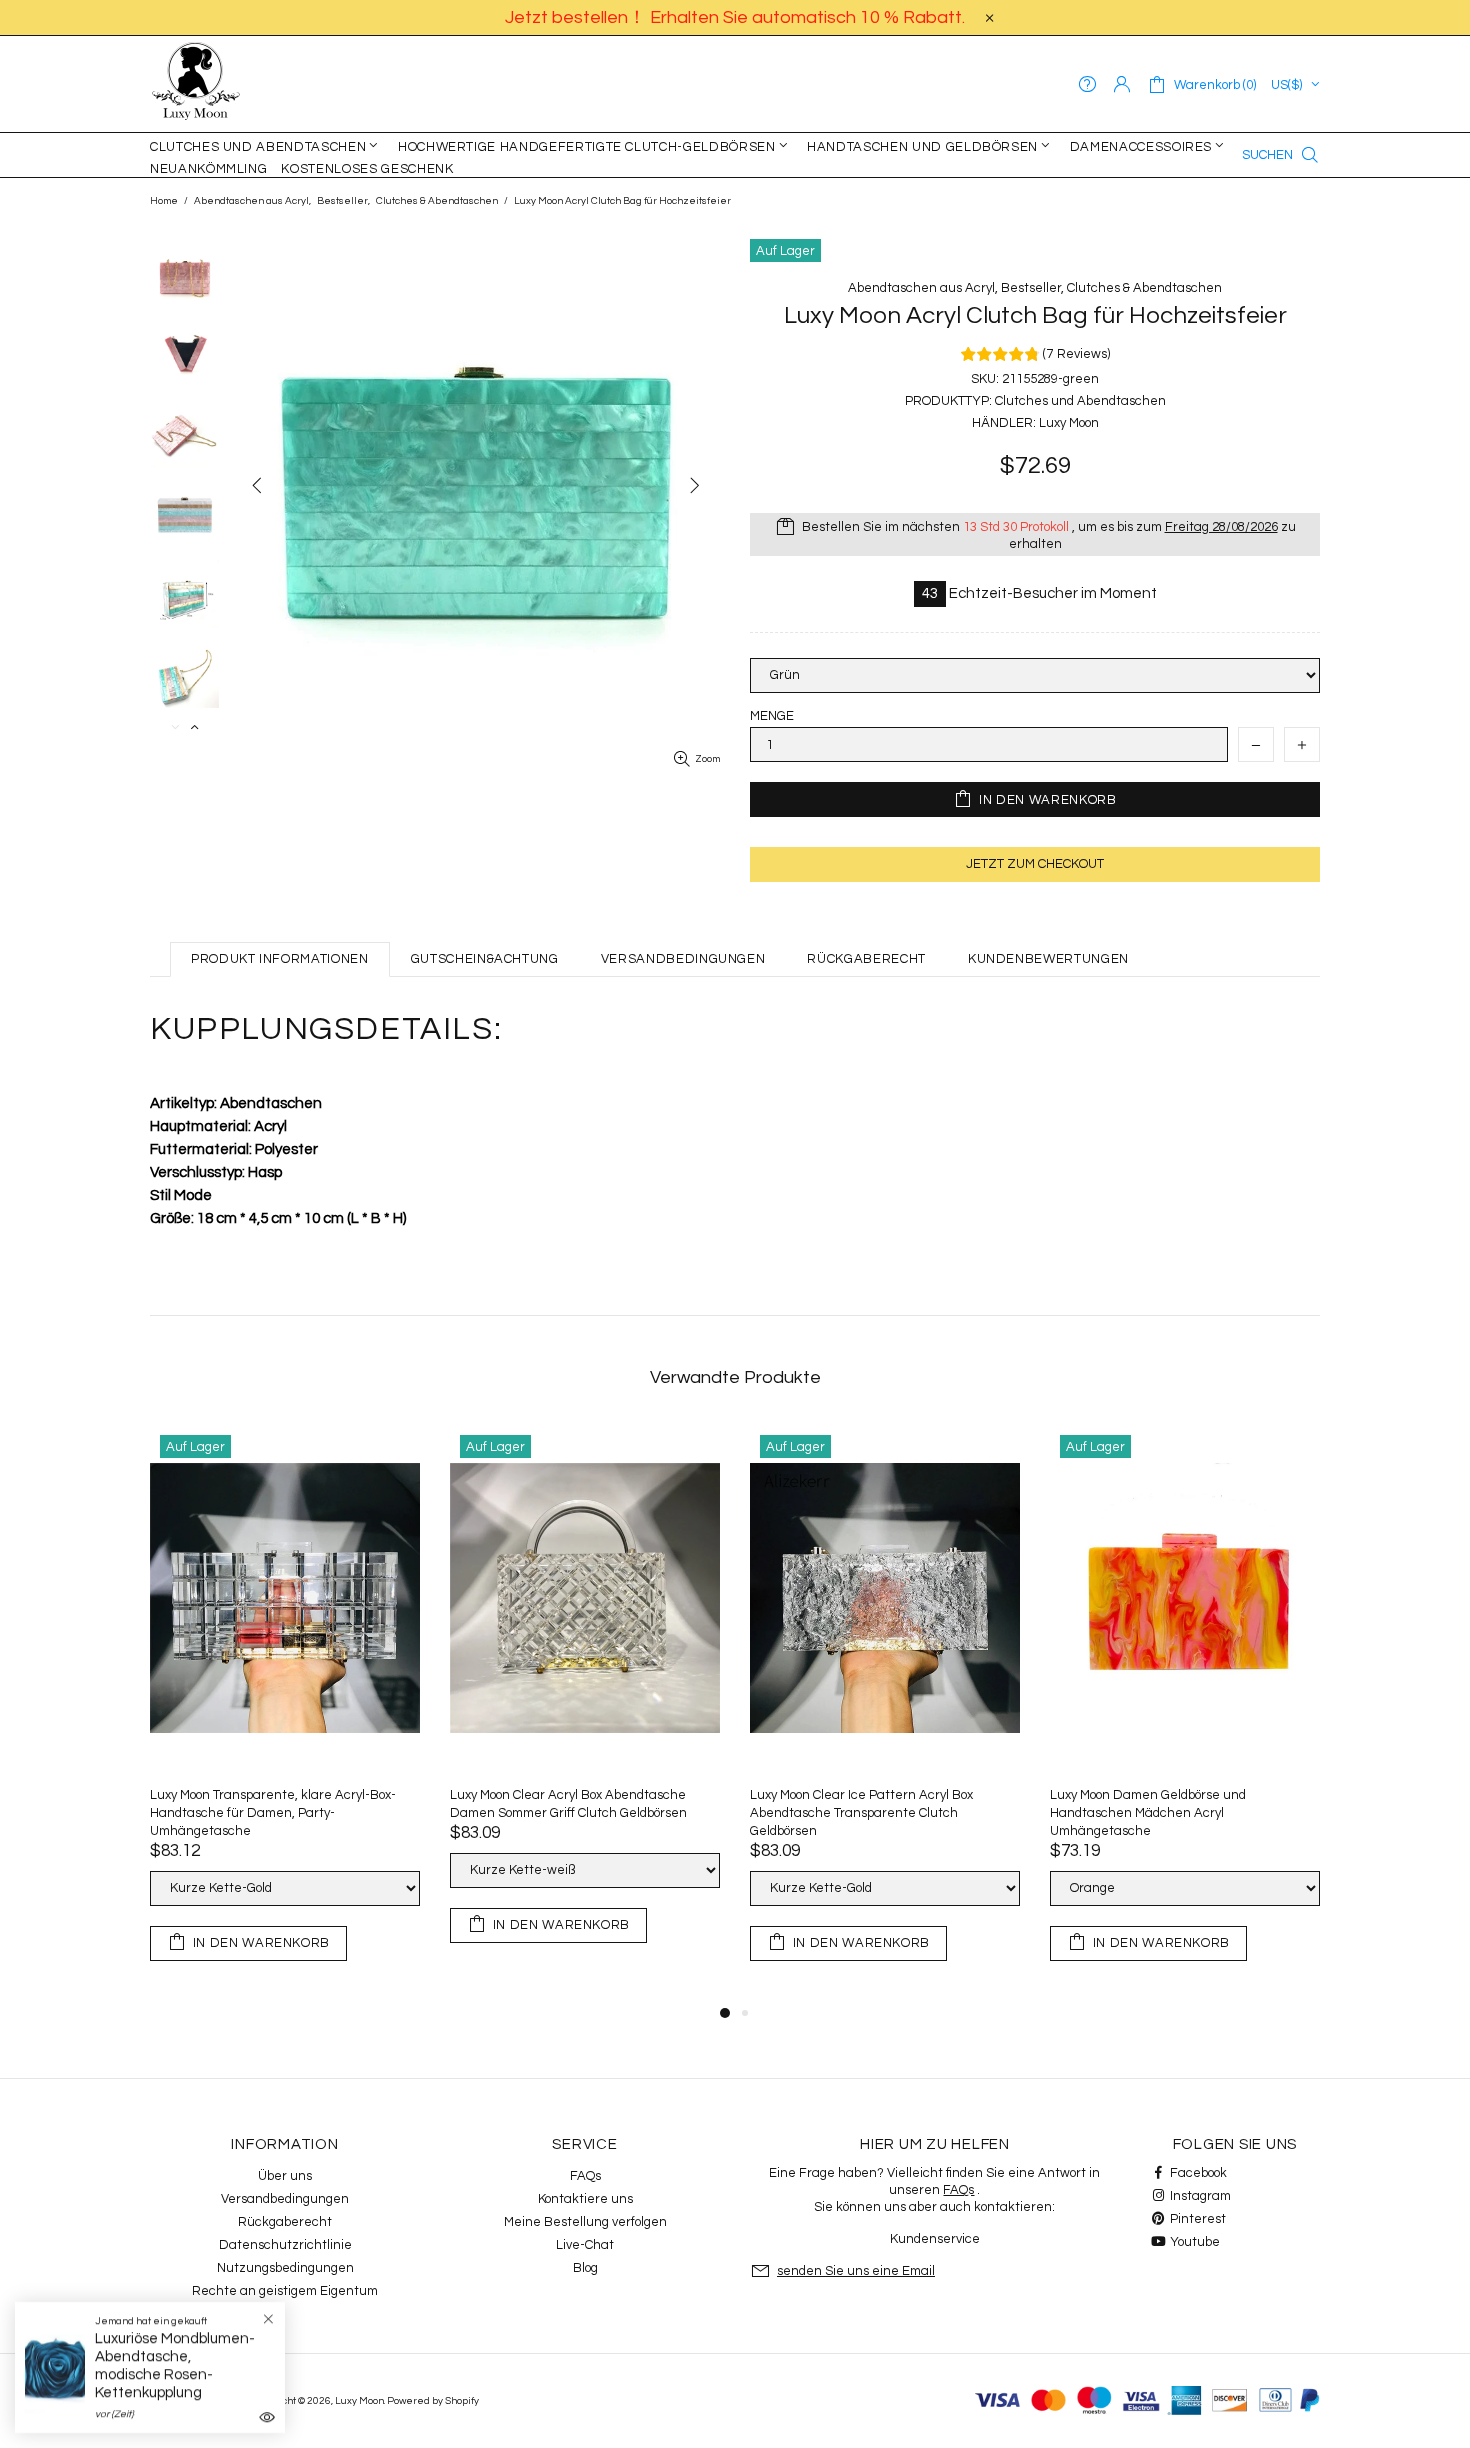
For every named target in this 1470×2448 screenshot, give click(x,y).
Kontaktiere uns (585, 2199)
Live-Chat (585, 2245)
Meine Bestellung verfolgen (585, 2222)
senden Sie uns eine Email (856, 2271)
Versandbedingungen (285, 2199)
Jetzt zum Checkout (1035, 864)
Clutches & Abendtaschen (437, 201)
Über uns (285, 2176)
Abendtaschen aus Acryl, (252, 201)
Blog (585, 2268)
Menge (772, 716)
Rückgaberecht (285, 2222)
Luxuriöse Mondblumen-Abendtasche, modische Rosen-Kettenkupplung (175, 2365)
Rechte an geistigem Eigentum (285, 2291)
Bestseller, (343, 201)
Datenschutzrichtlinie (285, 2245)
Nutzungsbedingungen (285, 2268)
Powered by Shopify (433, 2401)
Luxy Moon (196, 84)
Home (164, 201)
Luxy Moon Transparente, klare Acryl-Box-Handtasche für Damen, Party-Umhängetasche (273, 1813)
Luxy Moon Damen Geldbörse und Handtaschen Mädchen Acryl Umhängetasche (1148, 1813)
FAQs (585, 2176)
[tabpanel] (285, 1713)
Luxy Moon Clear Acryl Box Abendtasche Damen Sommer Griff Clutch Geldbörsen (568, 1804)
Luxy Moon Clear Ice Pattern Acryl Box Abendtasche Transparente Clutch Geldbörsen (861, 1813)
